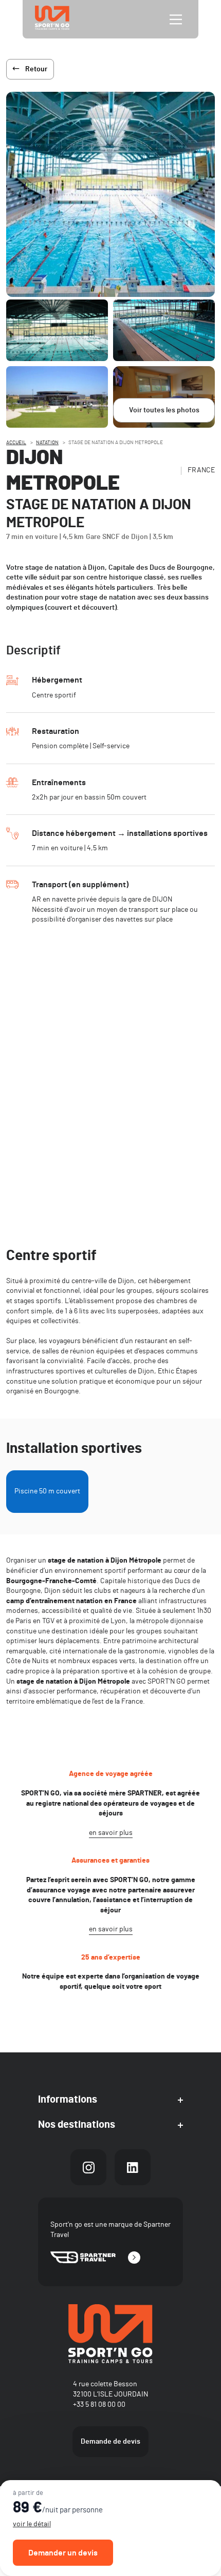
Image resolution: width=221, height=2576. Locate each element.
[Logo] (110, 2334)
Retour (36, 69)
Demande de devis (110, 2442)
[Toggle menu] (176, 19)
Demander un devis (63, 2553)
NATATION (47, 443)
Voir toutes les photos (164, 410)
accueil (16, 443)
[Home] (52, 19)
